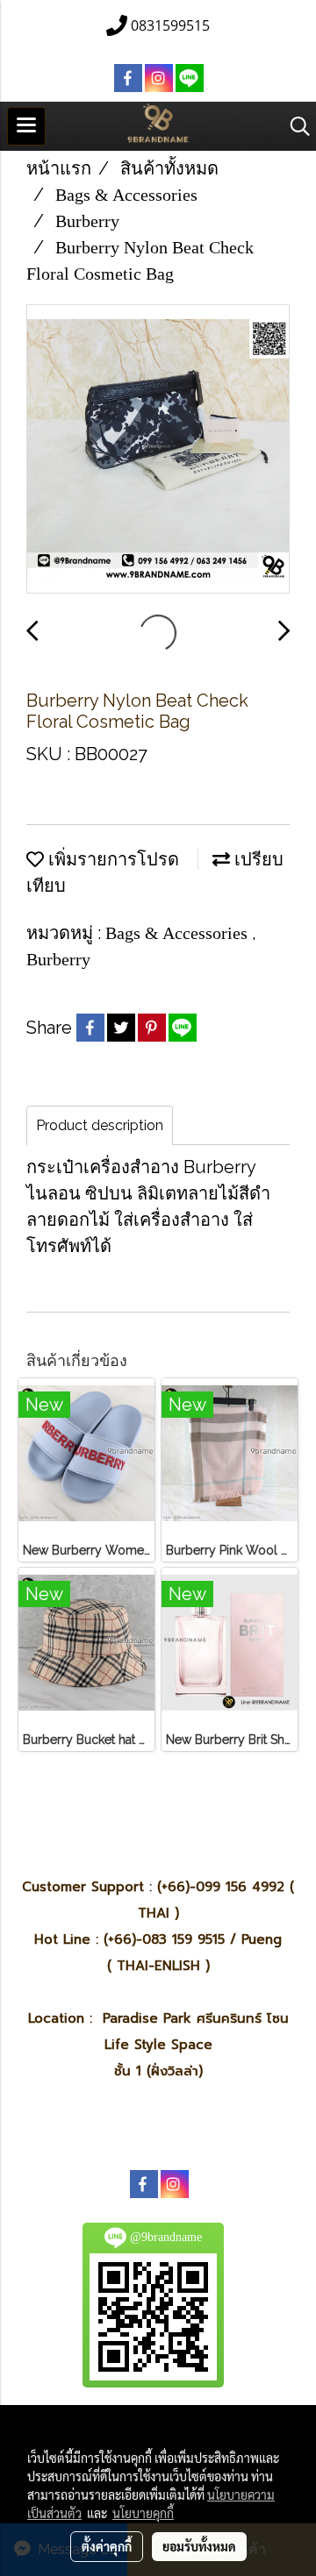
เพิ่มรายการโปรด (111, 859)
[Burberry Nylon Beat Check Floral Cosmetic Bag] (158, 450)
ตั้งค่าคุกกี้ (107, 2546)
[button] (294, 126)
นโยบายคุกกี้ (143, 2513)
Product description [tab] (100, 1125)
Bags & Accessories (179, 933)
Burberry (58, 959)
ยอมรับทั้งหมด (199, 2546)
